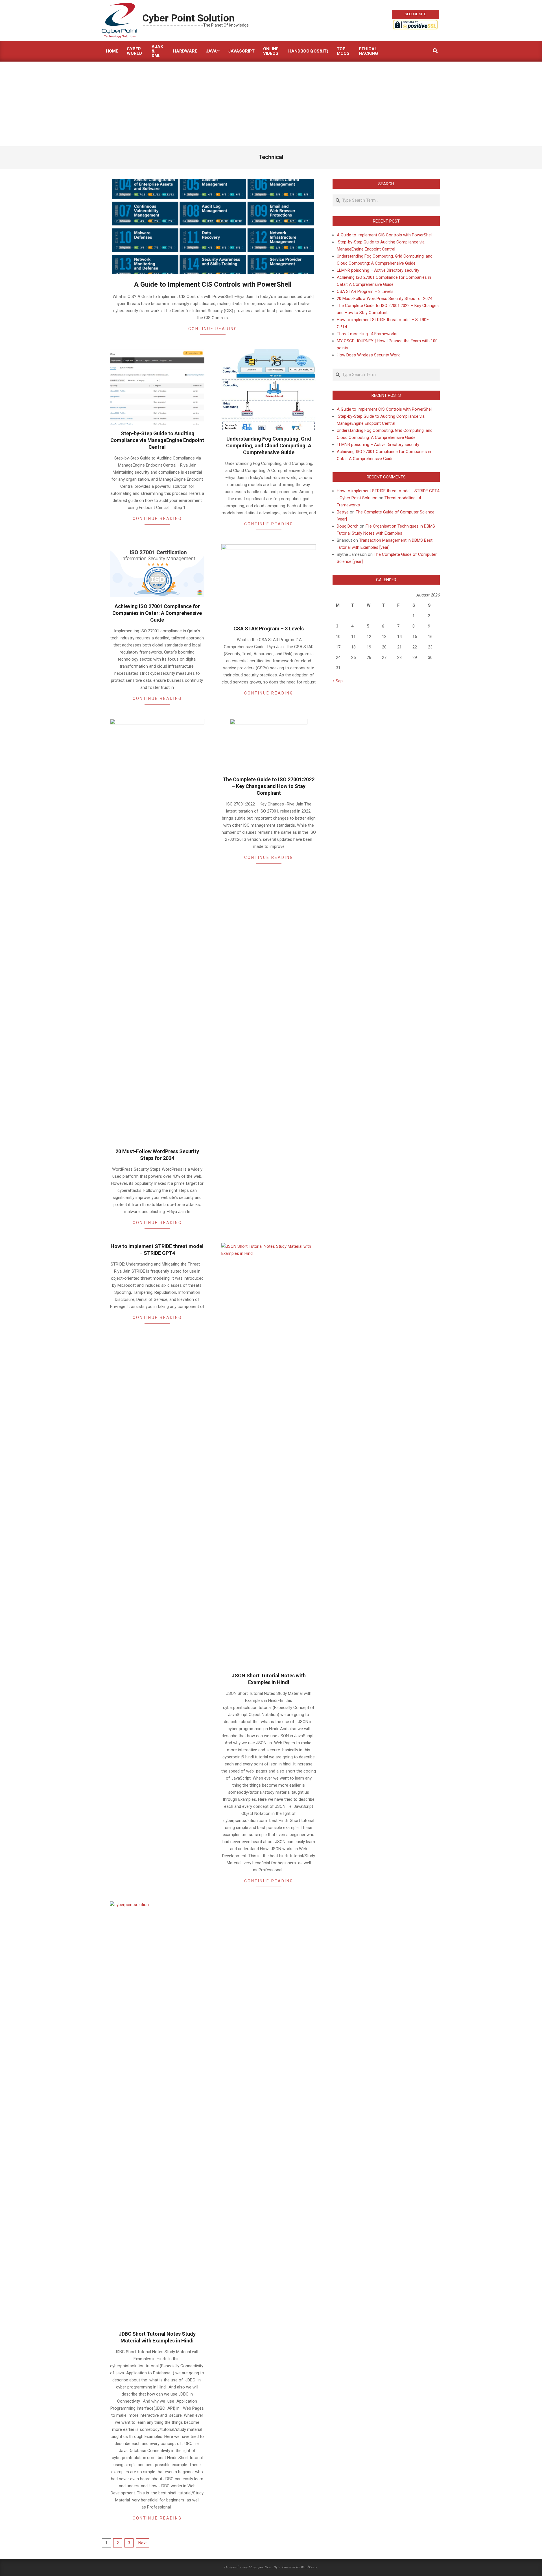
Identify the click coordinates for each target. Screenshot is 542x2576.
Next (143, 2543)
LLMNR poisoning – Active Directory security (378, 270)
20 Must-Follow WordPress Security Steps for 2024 (384, 299)
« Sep (338, 681)
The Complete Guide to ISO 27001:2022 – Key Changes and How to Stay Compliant (269, 786)
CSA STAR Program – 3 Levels (269, 629)
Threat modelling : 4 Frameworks (367, 334)
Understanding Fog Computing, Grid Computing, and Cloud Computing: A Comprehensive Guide (269, 446)
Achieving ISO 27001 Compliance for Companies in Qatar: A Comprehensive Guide (157, 613)
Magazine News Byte (265, 2567)
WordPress (309, 2567)
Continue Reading (213, 329)
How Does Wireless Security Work (368, 355)
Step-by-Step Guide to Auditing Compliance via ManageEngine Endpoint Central (157, 440)
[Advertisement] (271, 104)
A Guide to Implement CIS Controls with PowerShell (213, 284)
